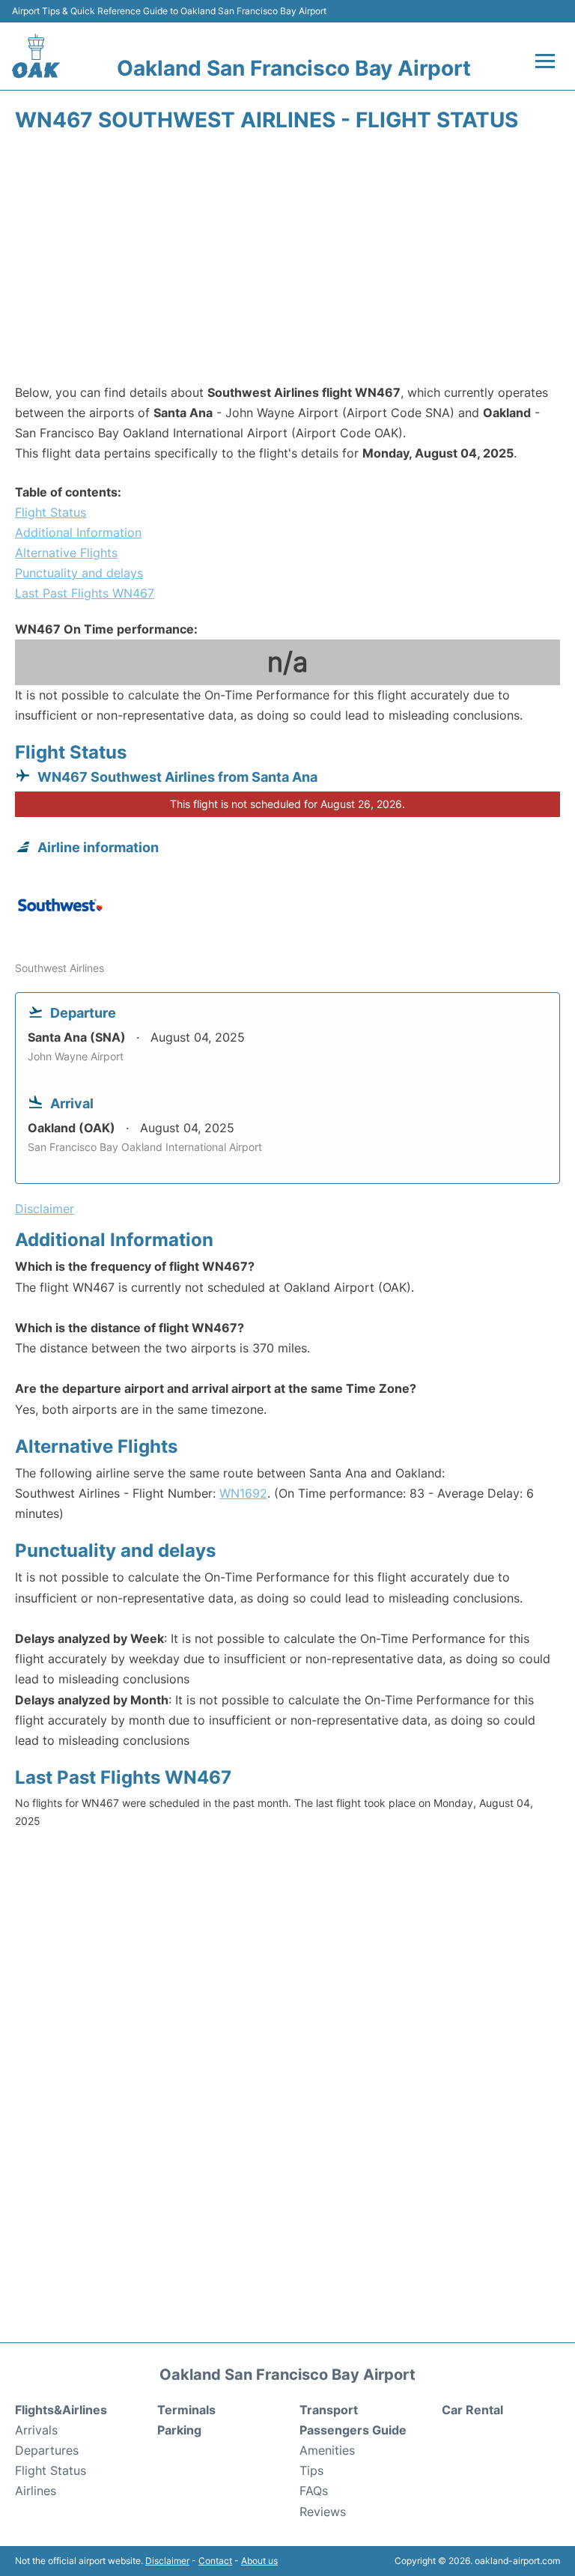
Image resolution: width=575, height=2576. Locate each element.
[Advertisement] (287, 263)
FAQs (314, 2491)
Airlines (36, 2491)
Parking (179, 2430)
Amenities (327, 2450)
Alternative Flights (66, 553)
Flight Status (51, 512)
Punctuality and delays (79, 573)
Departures (47, 2450)
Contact (215, 2561)
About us (259, 2561)
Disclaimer (167, 2561)
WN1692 (243, 1493)
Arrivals (36, 2430)
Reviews (323, 2512)
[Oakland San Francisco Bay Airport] (36, 56)
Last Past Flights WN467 (85, 593)
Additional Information (78, 532)
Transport (329, 2410)
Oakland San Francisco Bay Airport (294, 68)
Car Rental (472, 2410)
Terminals (186, 2410)
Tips (311, 2470)
